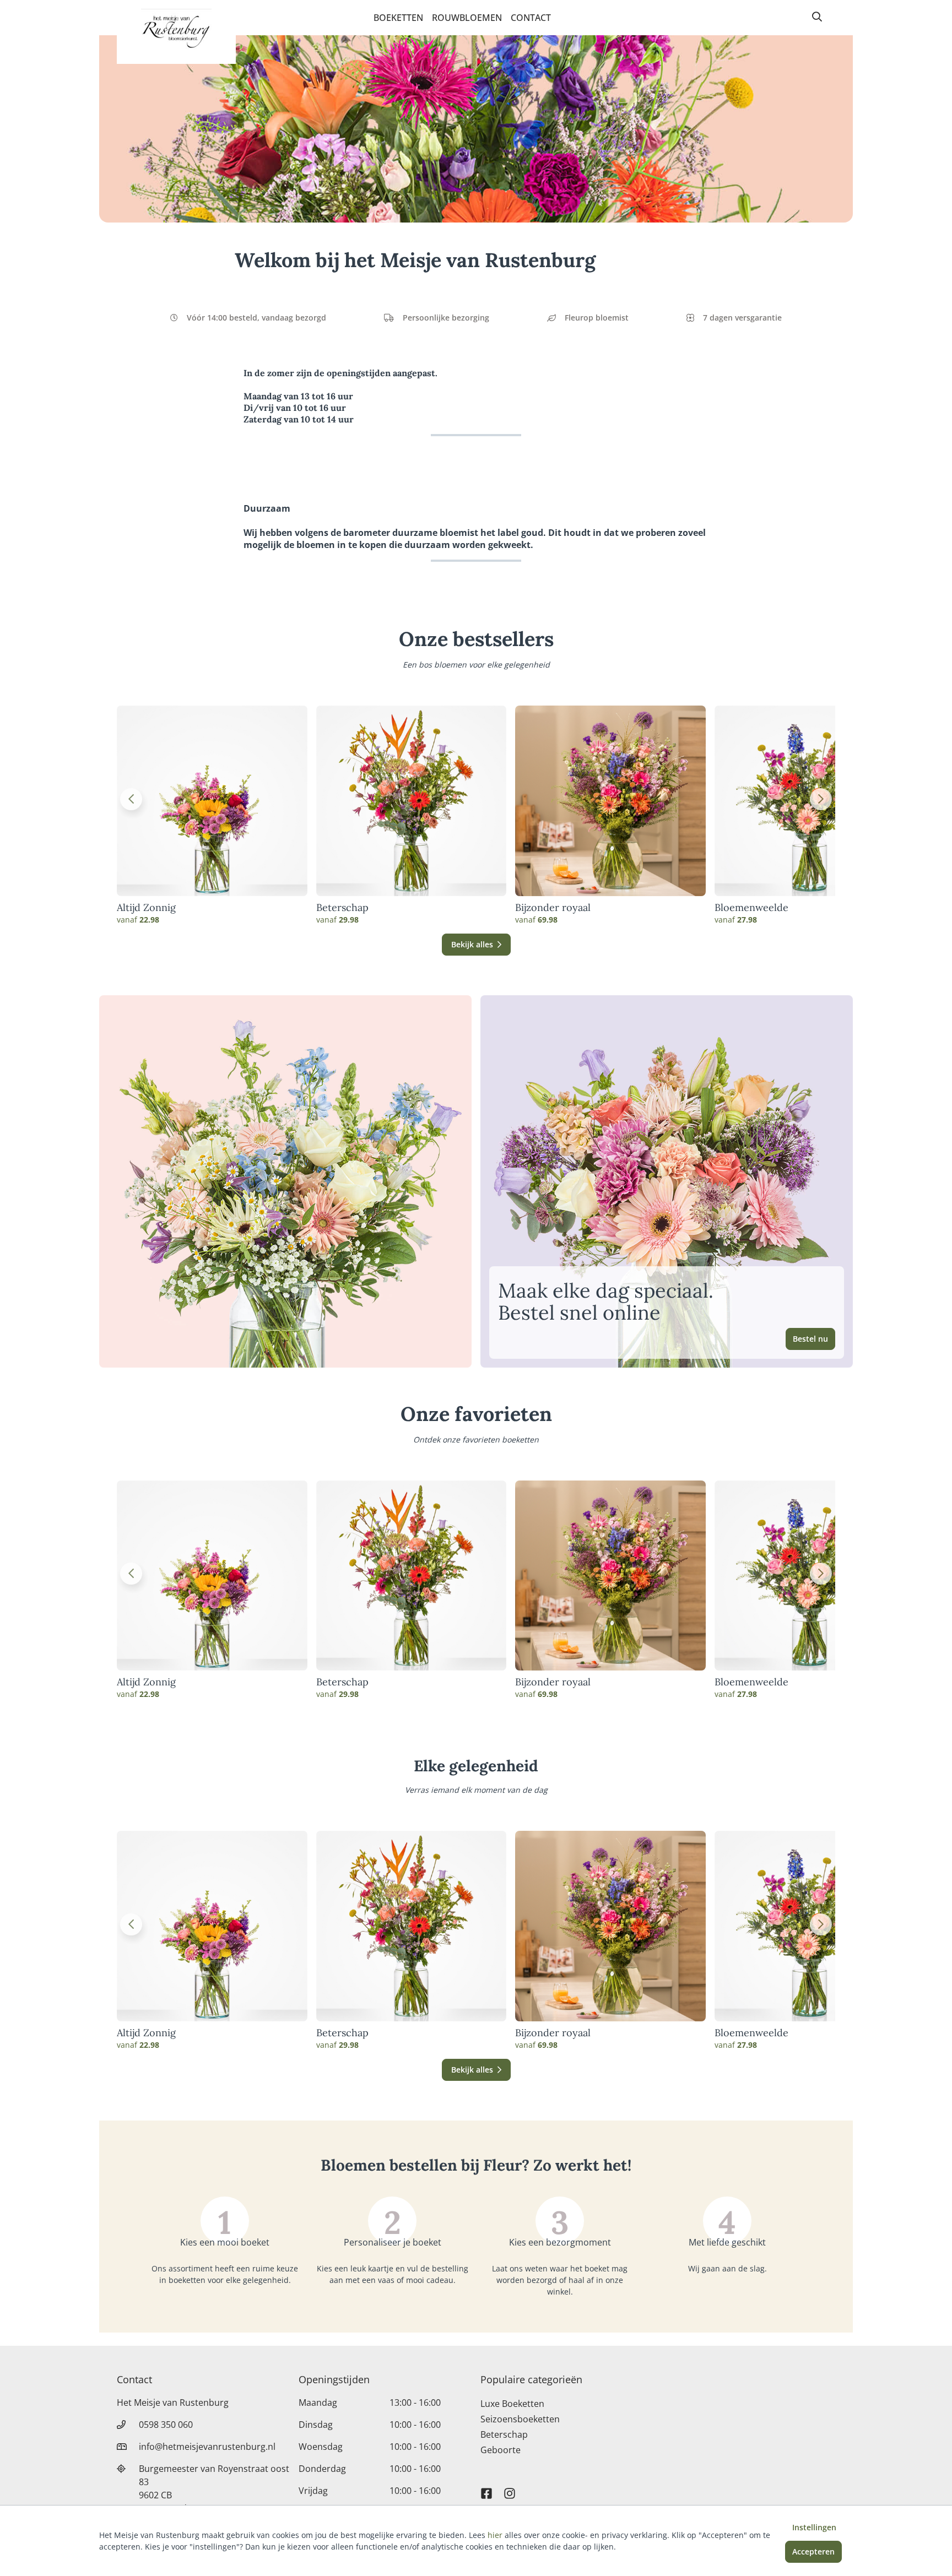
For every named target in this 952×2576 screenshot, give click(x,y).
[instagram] (510, 2488)
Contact (531, 18)
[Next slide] (821, 799)
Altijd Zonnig (146, 908)
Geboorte (501, 2450)
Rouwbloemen (467, 18)
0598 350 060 (166, 2425)
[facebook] (486, 2488)
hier (495, 2535)
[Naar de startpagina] (176, 32)
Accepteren (813, 2551)
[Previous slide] (131, 799)
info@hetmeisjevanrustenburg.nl (207, 2447)
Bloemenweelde (751, 908)
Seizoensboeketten (520, 2419)
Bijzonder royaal (553, 908)
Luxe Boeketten (512, 2404)
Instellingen (814, 2527)
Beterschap (342, 908)
